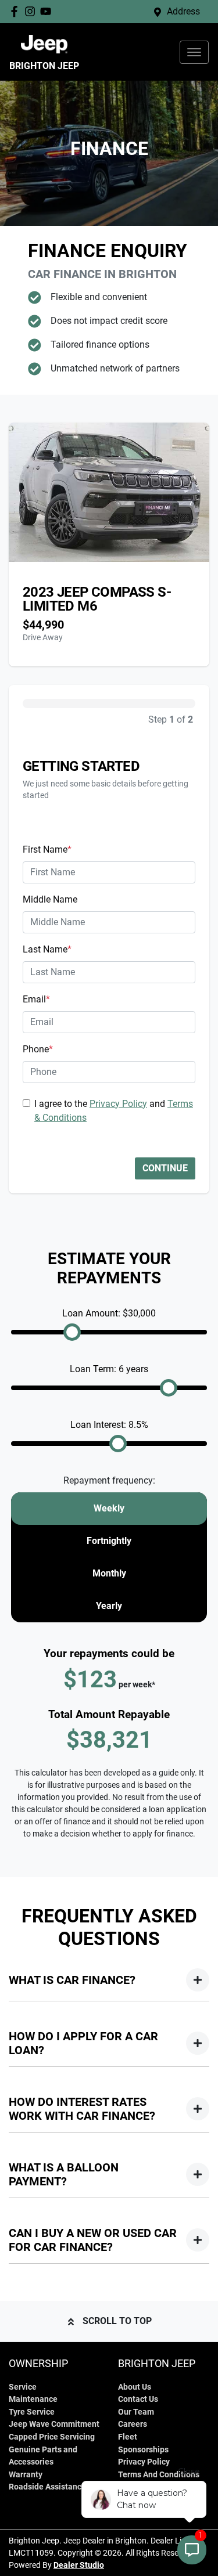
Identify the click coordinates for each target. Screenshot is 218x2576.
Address (183, 11)
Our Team (136, 2412)
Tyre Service (32, 2412)
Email (36, 999)
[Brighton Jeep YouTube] (48, 11)
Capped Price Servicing (52, 2437)
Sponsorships (143, 2450)
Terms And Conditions (159, 2475)
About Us (135, 2387)
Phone (38, 1049)
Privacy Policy (118, 1104)
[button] (194, 52)
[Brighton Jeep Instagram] (32, 11)
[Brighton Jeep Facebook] (17, 11)
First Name (47, 849)
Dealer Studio (79, 2565)
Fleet (128, 2437)
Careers (133, 2424)
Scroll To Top (117, 2321)
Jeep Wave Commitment (54, 2424)
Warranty (26, 2475)
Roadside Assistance (47, 2487)
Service (23, 2387)
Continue (165, 1168)
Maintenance (33, 2399)
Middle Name (50, 899)
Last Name (47, 949)
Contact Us (138, 2399)
